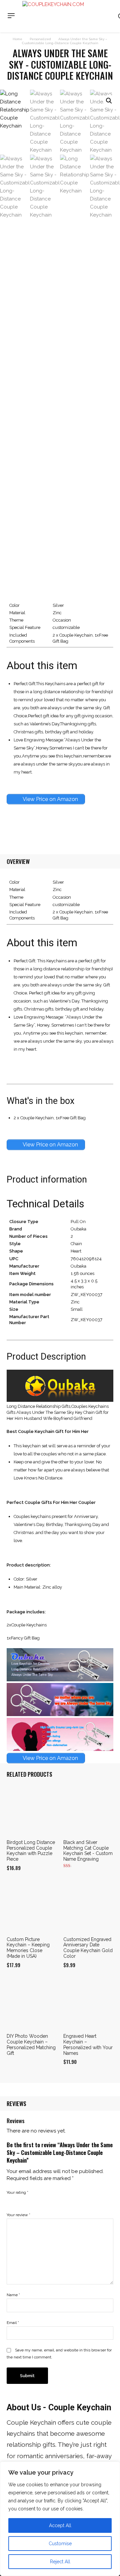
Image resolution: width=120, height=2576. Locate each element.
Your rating (17, 2192)
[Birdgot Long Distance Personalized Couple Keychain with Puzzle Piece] (32, 1810)
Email (13, 2323)
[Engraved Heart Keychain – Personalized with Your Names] (88, 2004)
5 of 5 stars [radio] (48, 2200)
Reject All (60, 2562)
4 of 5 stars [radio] (39, 2200)
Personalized (40, 39)
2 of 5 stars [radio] (20, 2200)
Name (13, 2295)
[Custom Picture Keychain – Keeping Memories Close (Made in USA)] (32, 1907)
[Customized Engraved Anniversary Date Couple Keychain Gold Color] (88, 1907)
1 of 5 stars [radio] (11, 2200)
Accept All (60, 2525)
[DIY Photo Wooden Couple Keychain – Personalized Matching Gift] (32, 2004)
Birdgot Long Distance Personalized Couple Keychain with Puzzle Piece (31, 1851)
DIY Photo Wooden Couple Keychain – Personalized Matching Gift (31, 2044)
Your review (18, 2215)
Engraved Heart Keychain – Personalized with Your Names (88, 2044)
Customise (60, 2544)
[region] (60, 2519)
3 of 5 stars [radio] (29, 2200)
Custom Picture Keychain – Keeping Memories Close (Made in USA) (28, 1948)
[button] (109, 101)
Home (17, 39)
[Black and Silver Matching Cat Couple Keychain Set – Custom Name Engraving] (88, 1810)
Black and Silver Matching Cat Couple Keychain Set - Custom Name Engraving (88, 1851)
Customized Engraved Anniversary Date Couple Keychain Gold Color (88, 1948)
